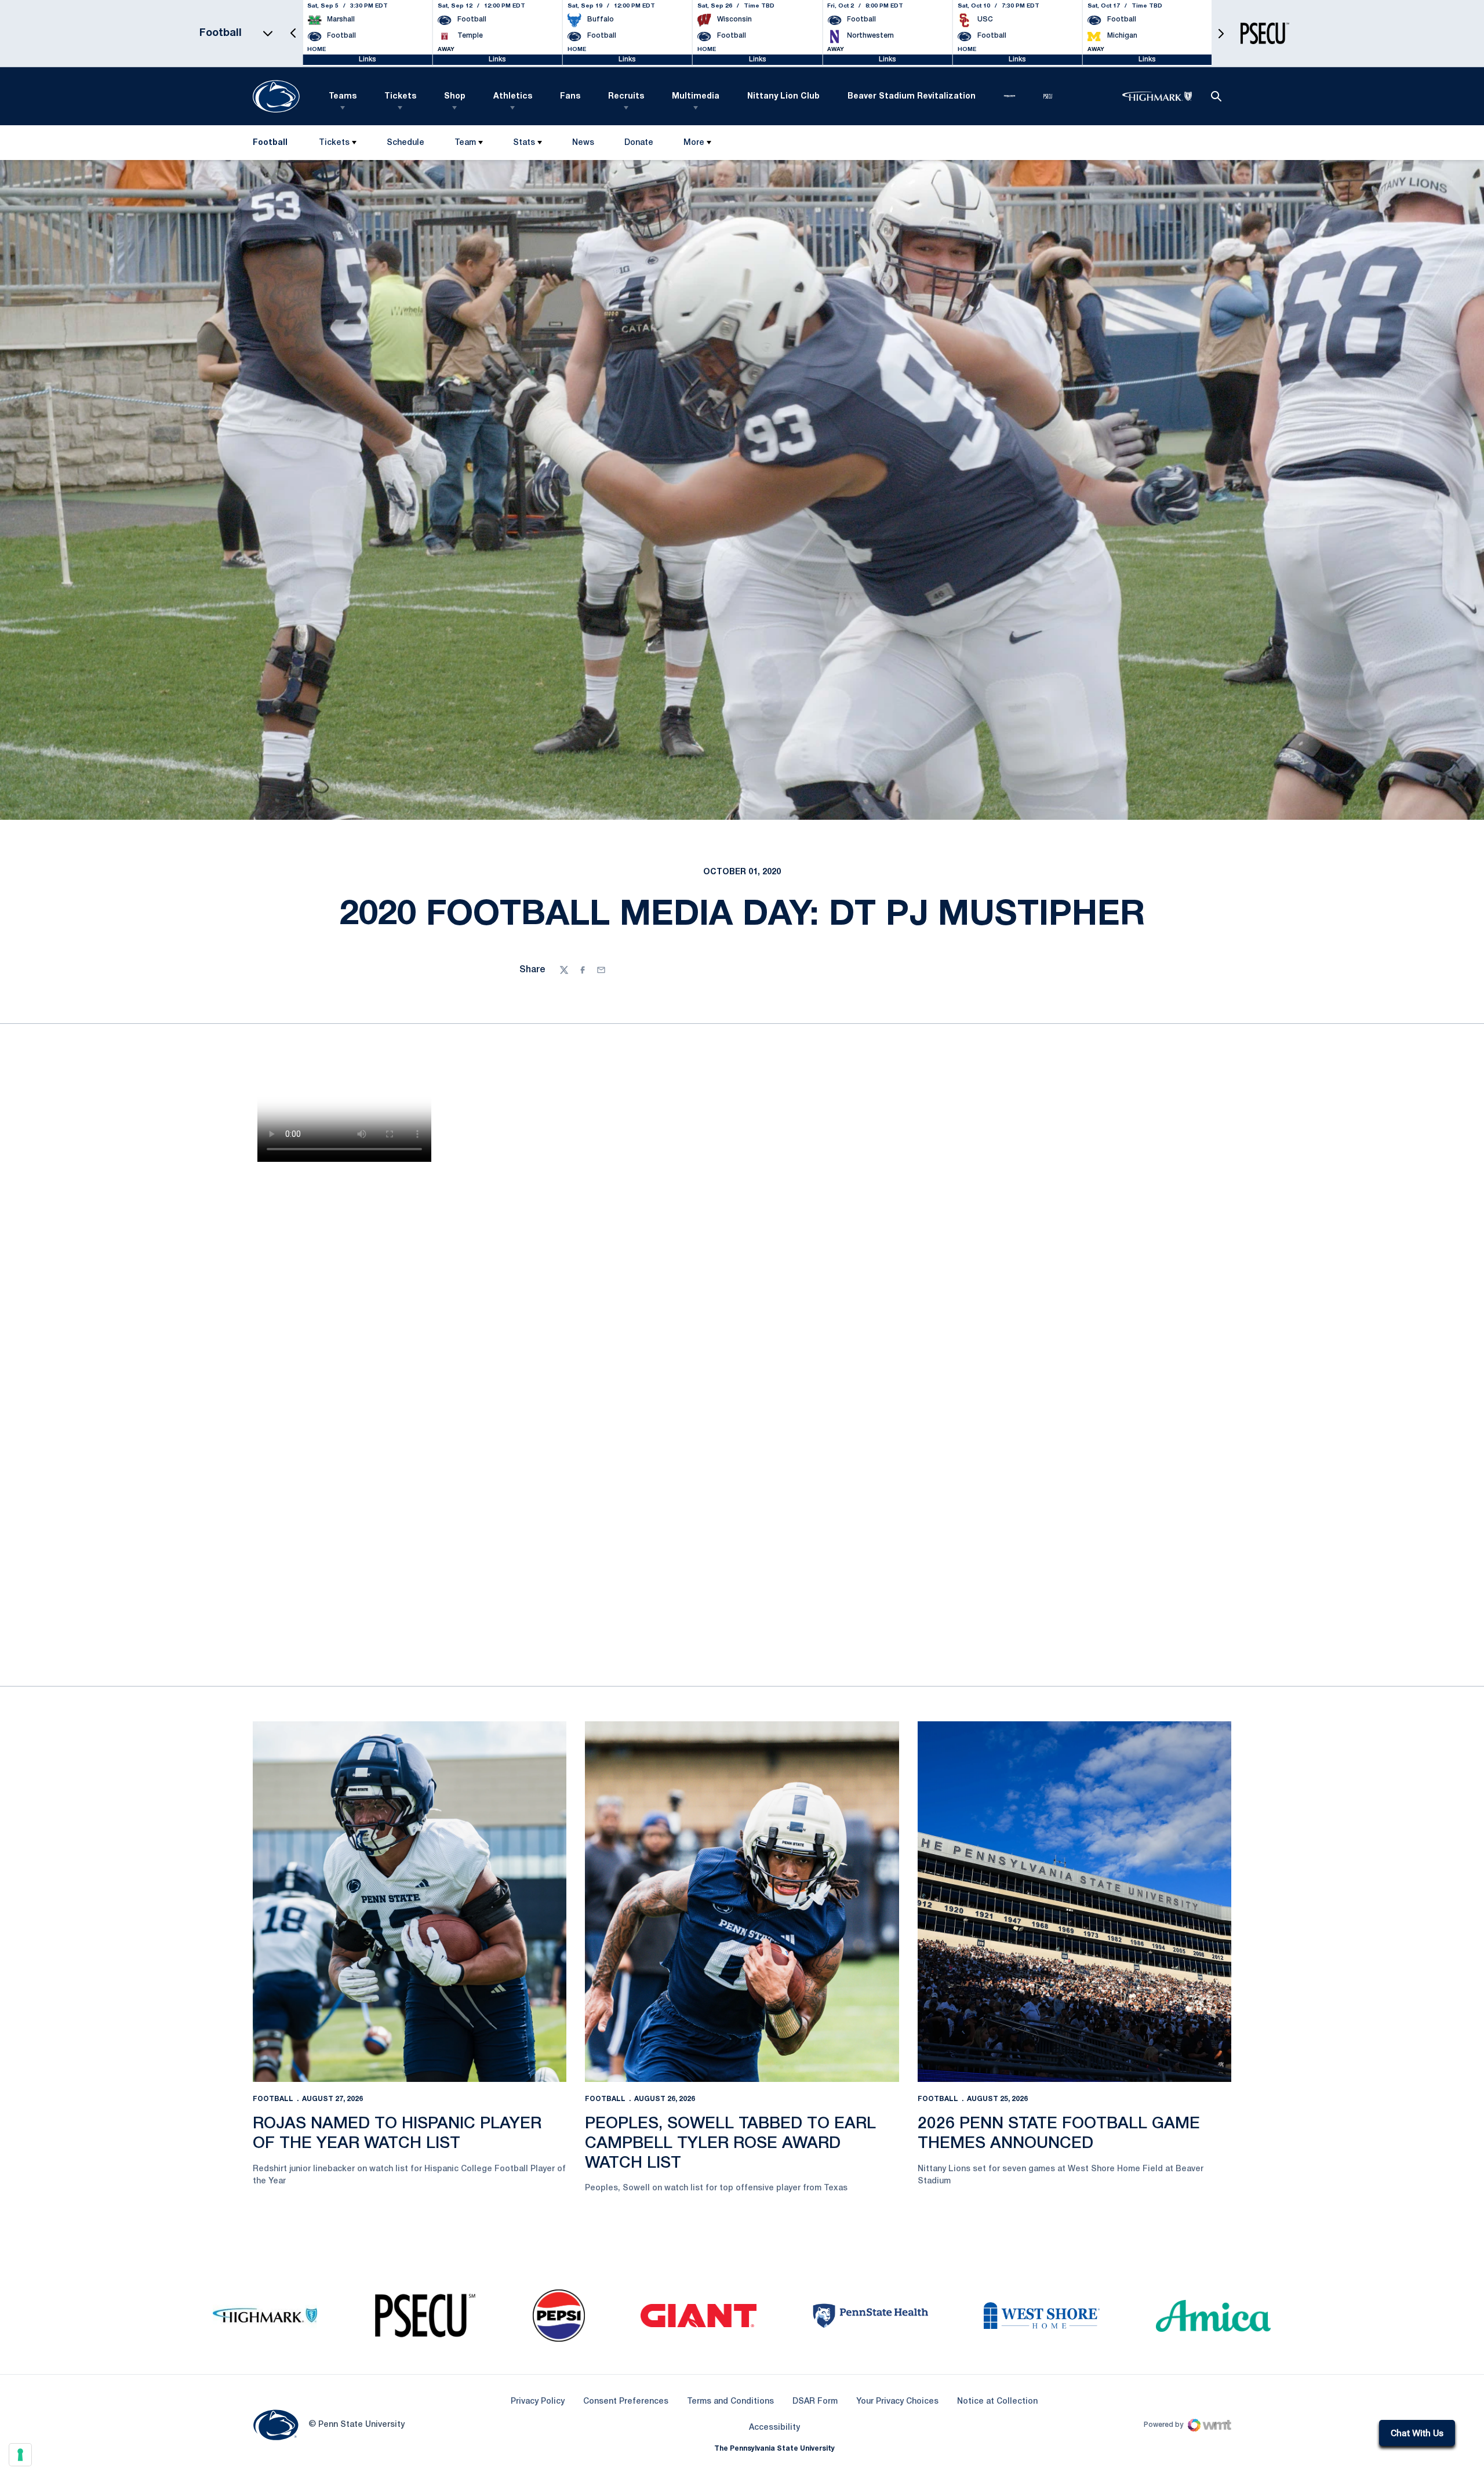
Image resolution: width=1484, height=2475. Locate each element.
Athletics (513, 97)
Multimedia (696, 97)
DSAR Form (815, 2402)
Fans (570, 97)
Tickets (400, 97)
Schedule (405, 143)
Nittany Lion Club (783, 97)
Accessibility (774, 2427)
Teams (343, 97)
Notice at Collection (997, 2402)
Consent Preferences (626, 2402)
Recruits (626, 97)
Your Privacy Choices (897, 2402)
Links (368, 59)
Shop (455, 97)
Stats (524, 143)
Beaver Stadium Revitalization (912, 97)
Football (273, 2099)
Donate (639, 145)
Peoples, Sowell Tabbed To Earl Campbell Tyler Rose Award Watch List (730, 2143)
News (583, 143)
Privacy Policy (538, 2402)
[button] (293, 33)
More (694, 143)
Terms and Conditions (730, 2402)
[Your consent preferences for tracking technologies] (20, 2455)
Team (465, 143)
